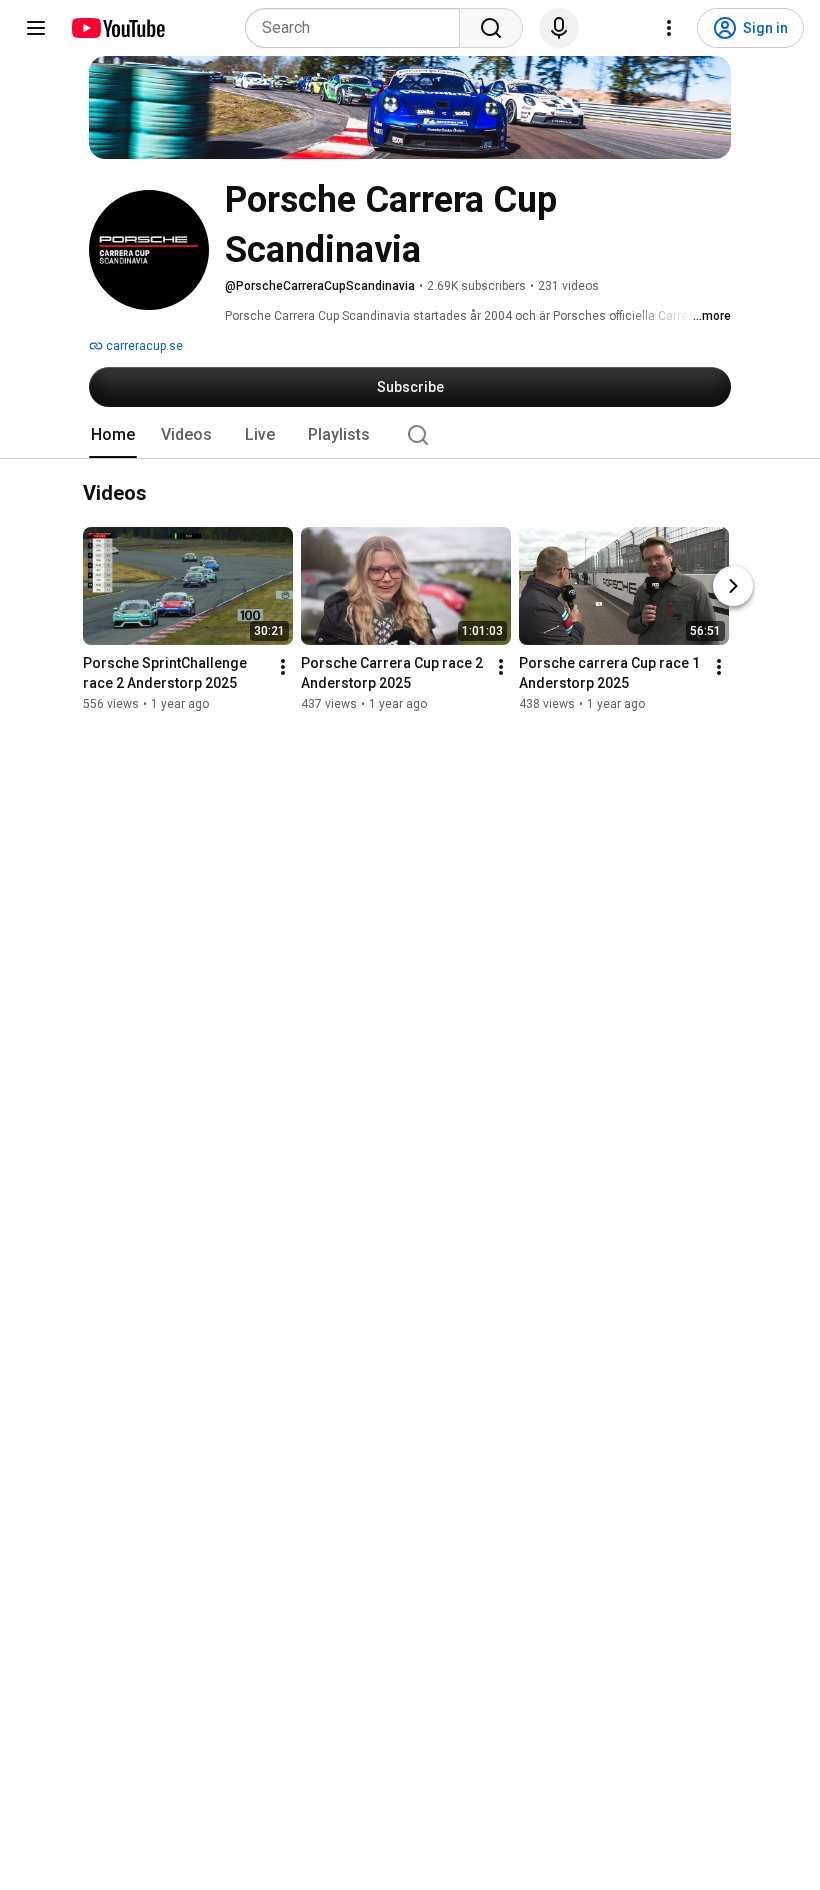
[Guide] (36, 28)
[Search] (491, 28)
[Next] (733, 587)
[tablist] (410, 435)
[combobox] (358, 28)
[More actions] (283, 668)
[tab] (113, 435)
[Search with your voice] (559, 28)
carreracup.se (143, 346)
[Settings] (669, 28)
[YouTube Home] (117, 28)
